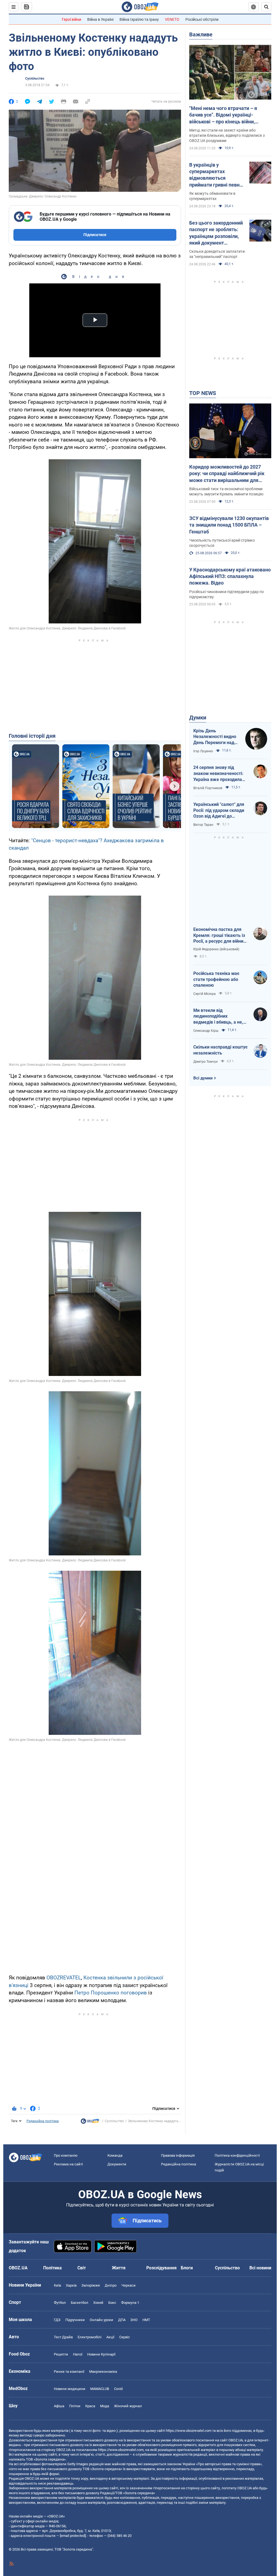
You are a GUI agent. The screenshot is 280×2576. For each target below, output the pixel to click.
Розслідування (161, 2268)
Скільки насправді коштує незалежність (220, 1050)
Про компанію (66, 2155)
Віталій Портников (208, 788)
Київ (57, 2285)
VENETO (172, 19)
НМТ (146, 2320)
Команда (115, 2155)
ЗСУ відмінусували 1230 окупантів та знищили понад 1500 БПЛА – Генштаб (229, 525)
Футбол (60, 2303)
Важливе (201, 34)
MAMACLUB (100, 2389)
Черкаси (129, 2285)
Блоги (187, 2268)
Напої (78, 2354)
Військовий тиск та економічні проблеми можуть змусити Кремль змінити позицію (226, 491)
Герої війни (72, 19)
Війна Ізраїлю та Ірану (139, 19)
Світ (82, 2268)
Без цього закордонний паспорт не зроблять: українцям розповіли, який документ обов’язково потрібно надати (216, 233)
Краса (90, 2406)
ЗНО (134, 2320)
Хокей (98, 2303)
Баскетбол (80, 2303)
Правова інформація (178, 2155)
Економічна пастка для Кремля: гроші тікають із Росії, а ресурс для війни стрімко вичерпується (219, 936)
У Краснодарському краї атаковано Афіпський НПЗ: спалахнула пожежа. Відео (230, 576)
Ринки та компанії (69, 2372)
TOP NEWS (203, 393)
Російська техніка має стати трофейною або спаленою (216, 979)
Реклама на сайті (68, 2164)
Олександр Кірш (206, 1031)
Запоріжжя (91, 2285)
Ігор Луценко (203, 751)
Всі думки (203, 1078)
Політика (52, 2268)
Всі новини (260, 2268)
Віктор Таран (203, 825)
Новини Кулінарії (101, 2354)
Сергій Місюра (205, 994)
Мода (105, 2406)
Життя (119, 2268)
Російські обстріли (202, 19)
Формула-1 (130, 2303)
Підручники (75, 2320)
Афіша (59, 2406)
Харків (71, 2285)
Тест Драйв (63, 2337)
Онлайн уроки (101, 2320)
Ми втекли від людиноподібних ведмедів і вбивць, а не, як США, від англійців (218, 1017)
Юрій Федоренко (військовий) (216, 949)
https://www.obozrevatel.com (189, 2431)
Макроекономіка (103, 2372)
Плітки (75, 2406)
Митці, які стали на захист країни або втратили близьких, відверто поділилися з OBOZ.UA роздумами (227, 135)
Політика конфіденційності (237, 2155)
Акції (110, 2337)
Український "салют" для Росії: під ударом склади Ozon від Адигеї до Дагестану (219, 811)
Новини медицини (70, 2389)
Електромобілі (90, 2337)
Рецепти (61, 2354)
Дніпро (111, 2285)
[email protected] (73, 2536)
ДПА (122, 2320)
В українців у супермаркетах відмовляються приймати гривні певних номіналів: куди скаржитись (217, 175)
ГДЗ (57, 2320)
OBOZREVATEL (64, 1978)
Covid (118, 2389)
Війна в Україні (100, 19)
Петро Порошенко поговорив (111, 1993)
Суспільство (35, 79)
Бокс (112, 2303)
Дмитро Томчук (205, 1062)
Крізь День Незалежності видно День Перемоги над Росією (215, 737)
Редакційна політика (43, 2121)
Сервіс (125, 2337)
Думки (198, 718)
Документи (117, 2164)
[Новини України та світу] (90, 2122)
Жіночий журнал (128, 2406)
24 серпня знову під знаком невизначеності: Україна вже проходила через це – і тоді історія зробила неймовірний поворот (218, 774)
